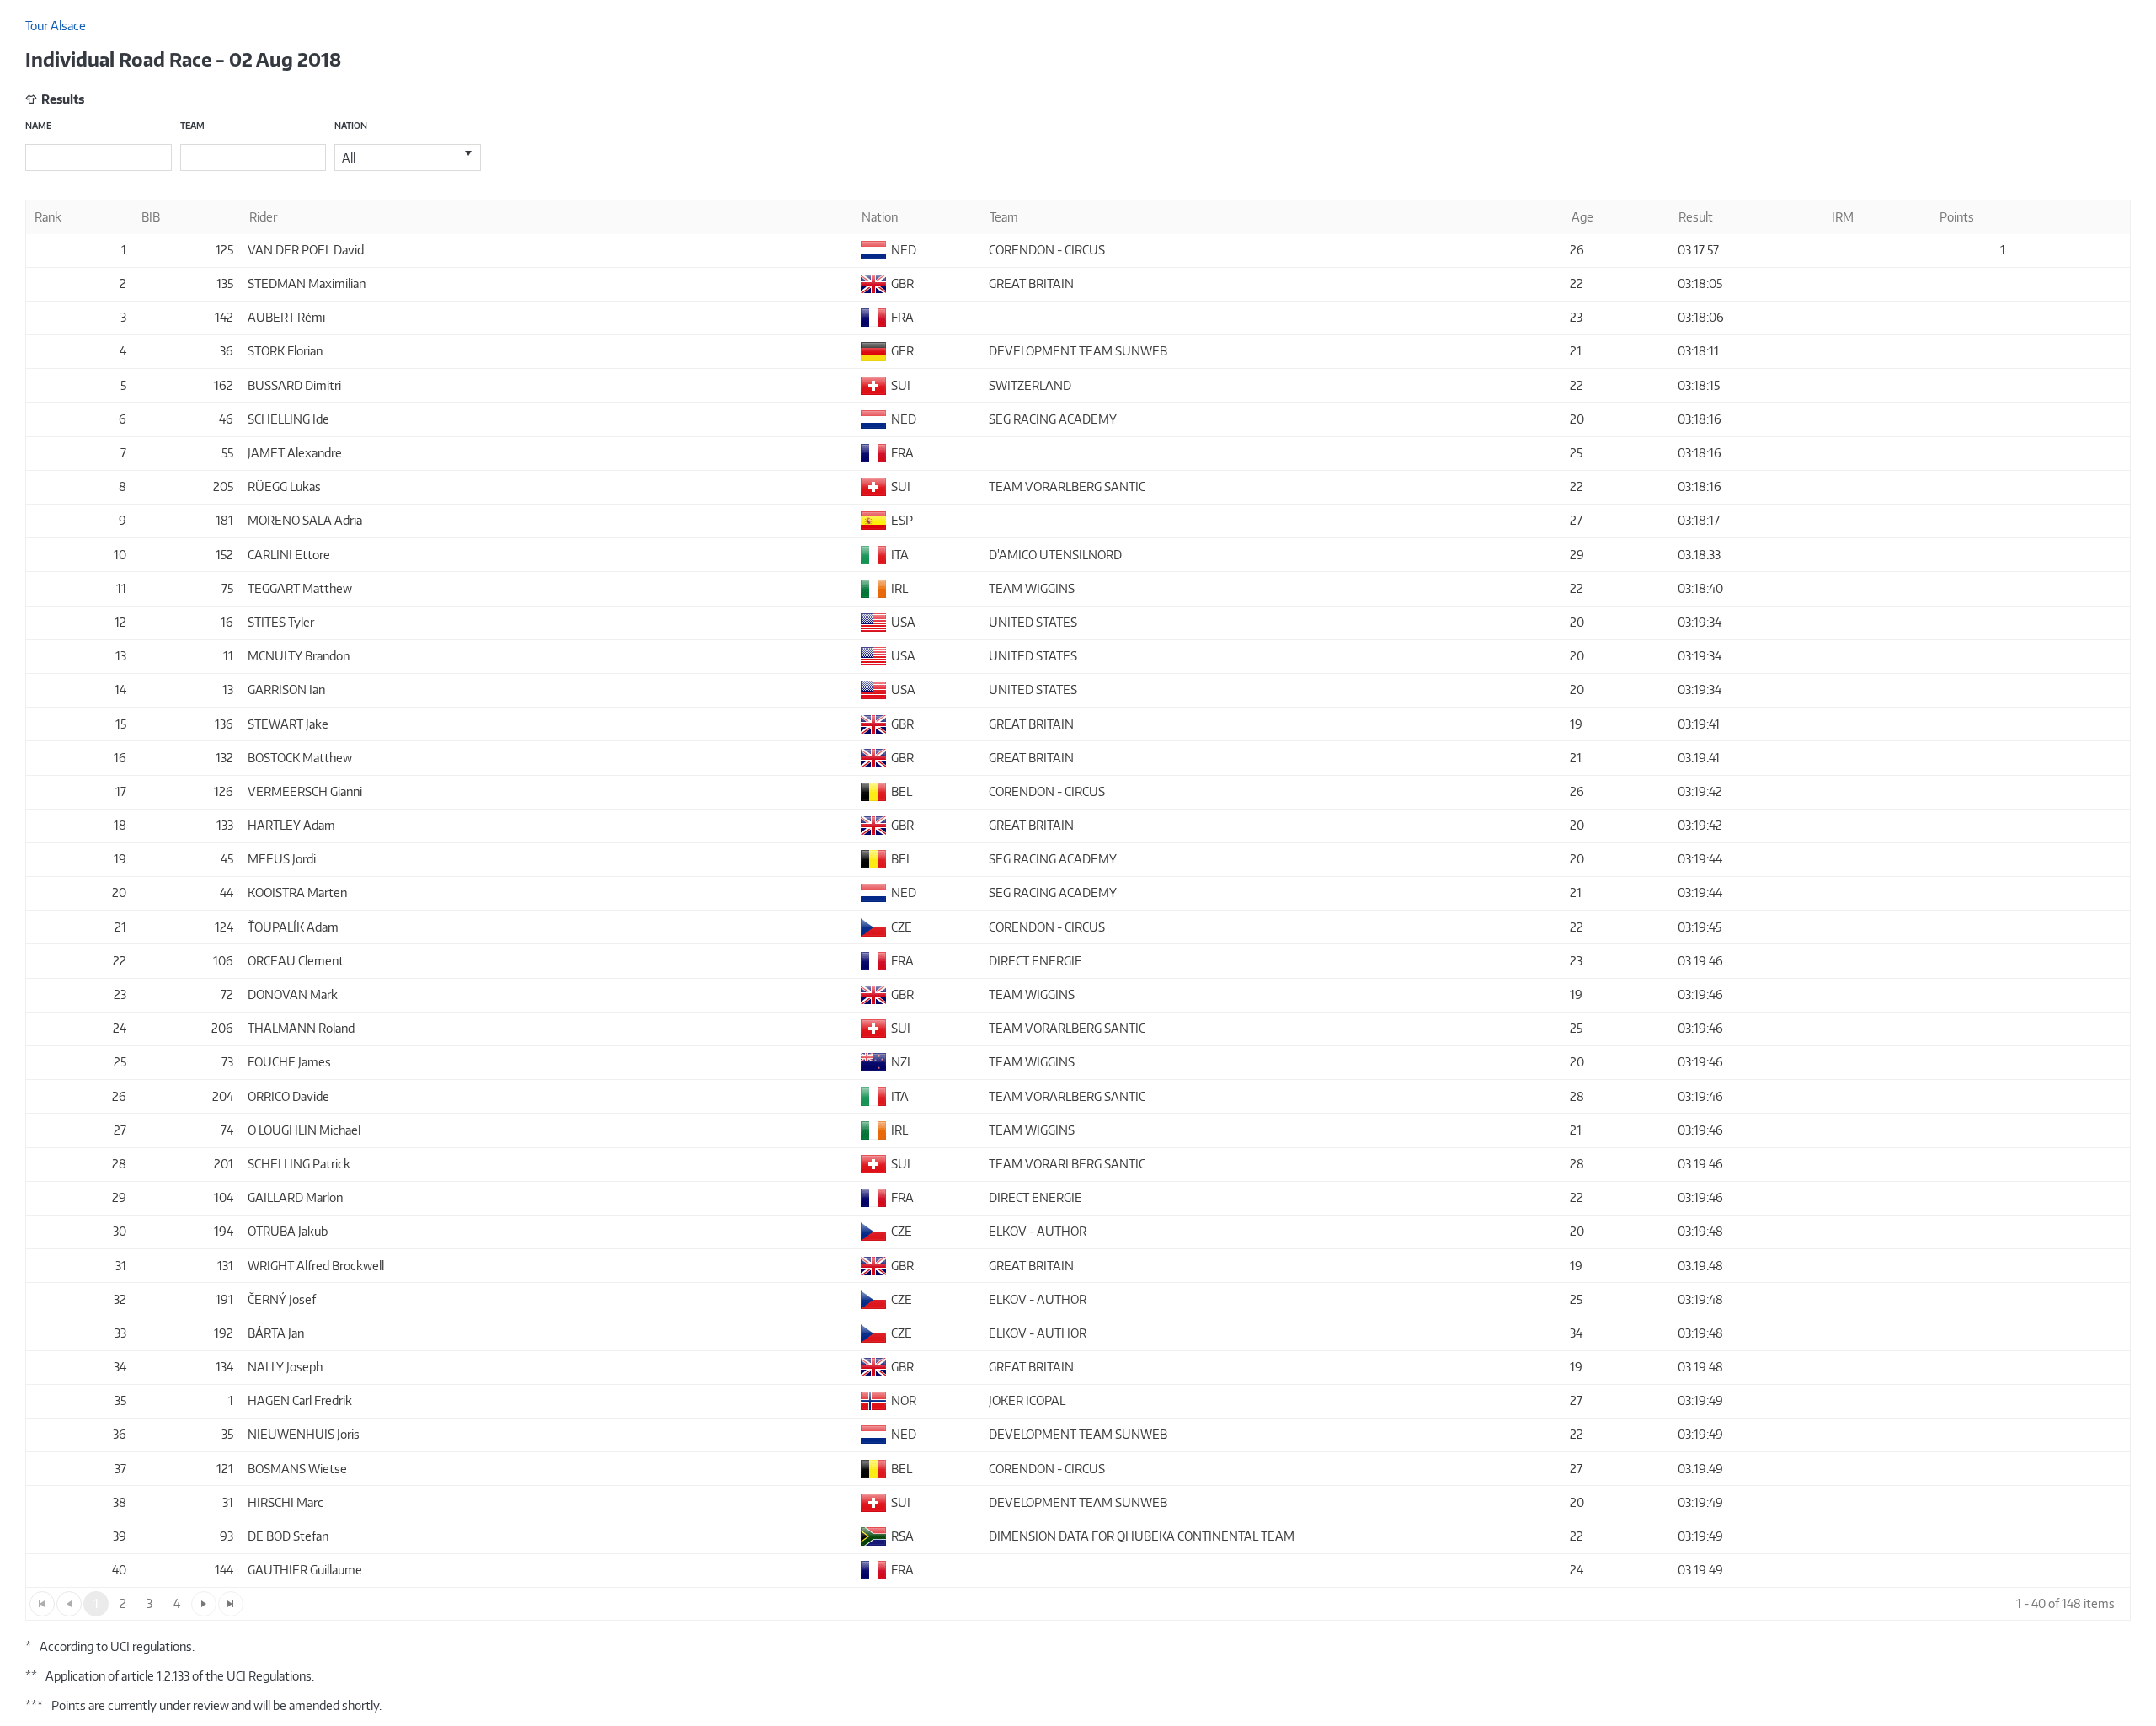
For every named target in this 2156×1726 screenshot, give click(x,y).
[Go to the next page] (204, 1604)
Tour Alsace (56, 26)
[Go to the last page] (231, 1604)
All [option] (349, 158)
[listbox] (408, 158)
